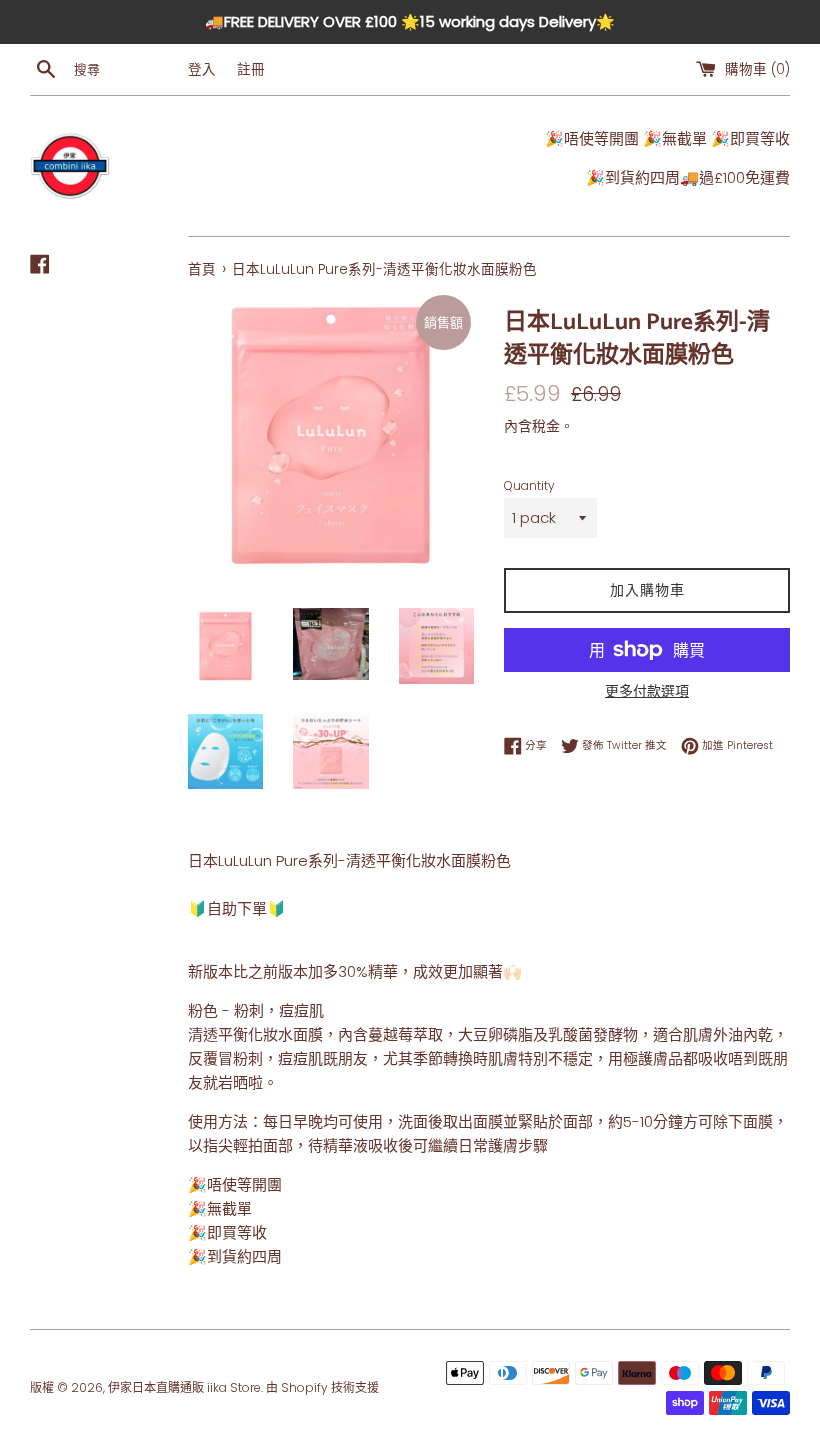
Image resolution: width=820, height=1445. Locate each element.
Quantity (529, 485)
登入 (202, 69)
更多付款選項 (647, 691)
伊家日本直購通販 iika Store (184, 1387)
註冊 (251, 69)
